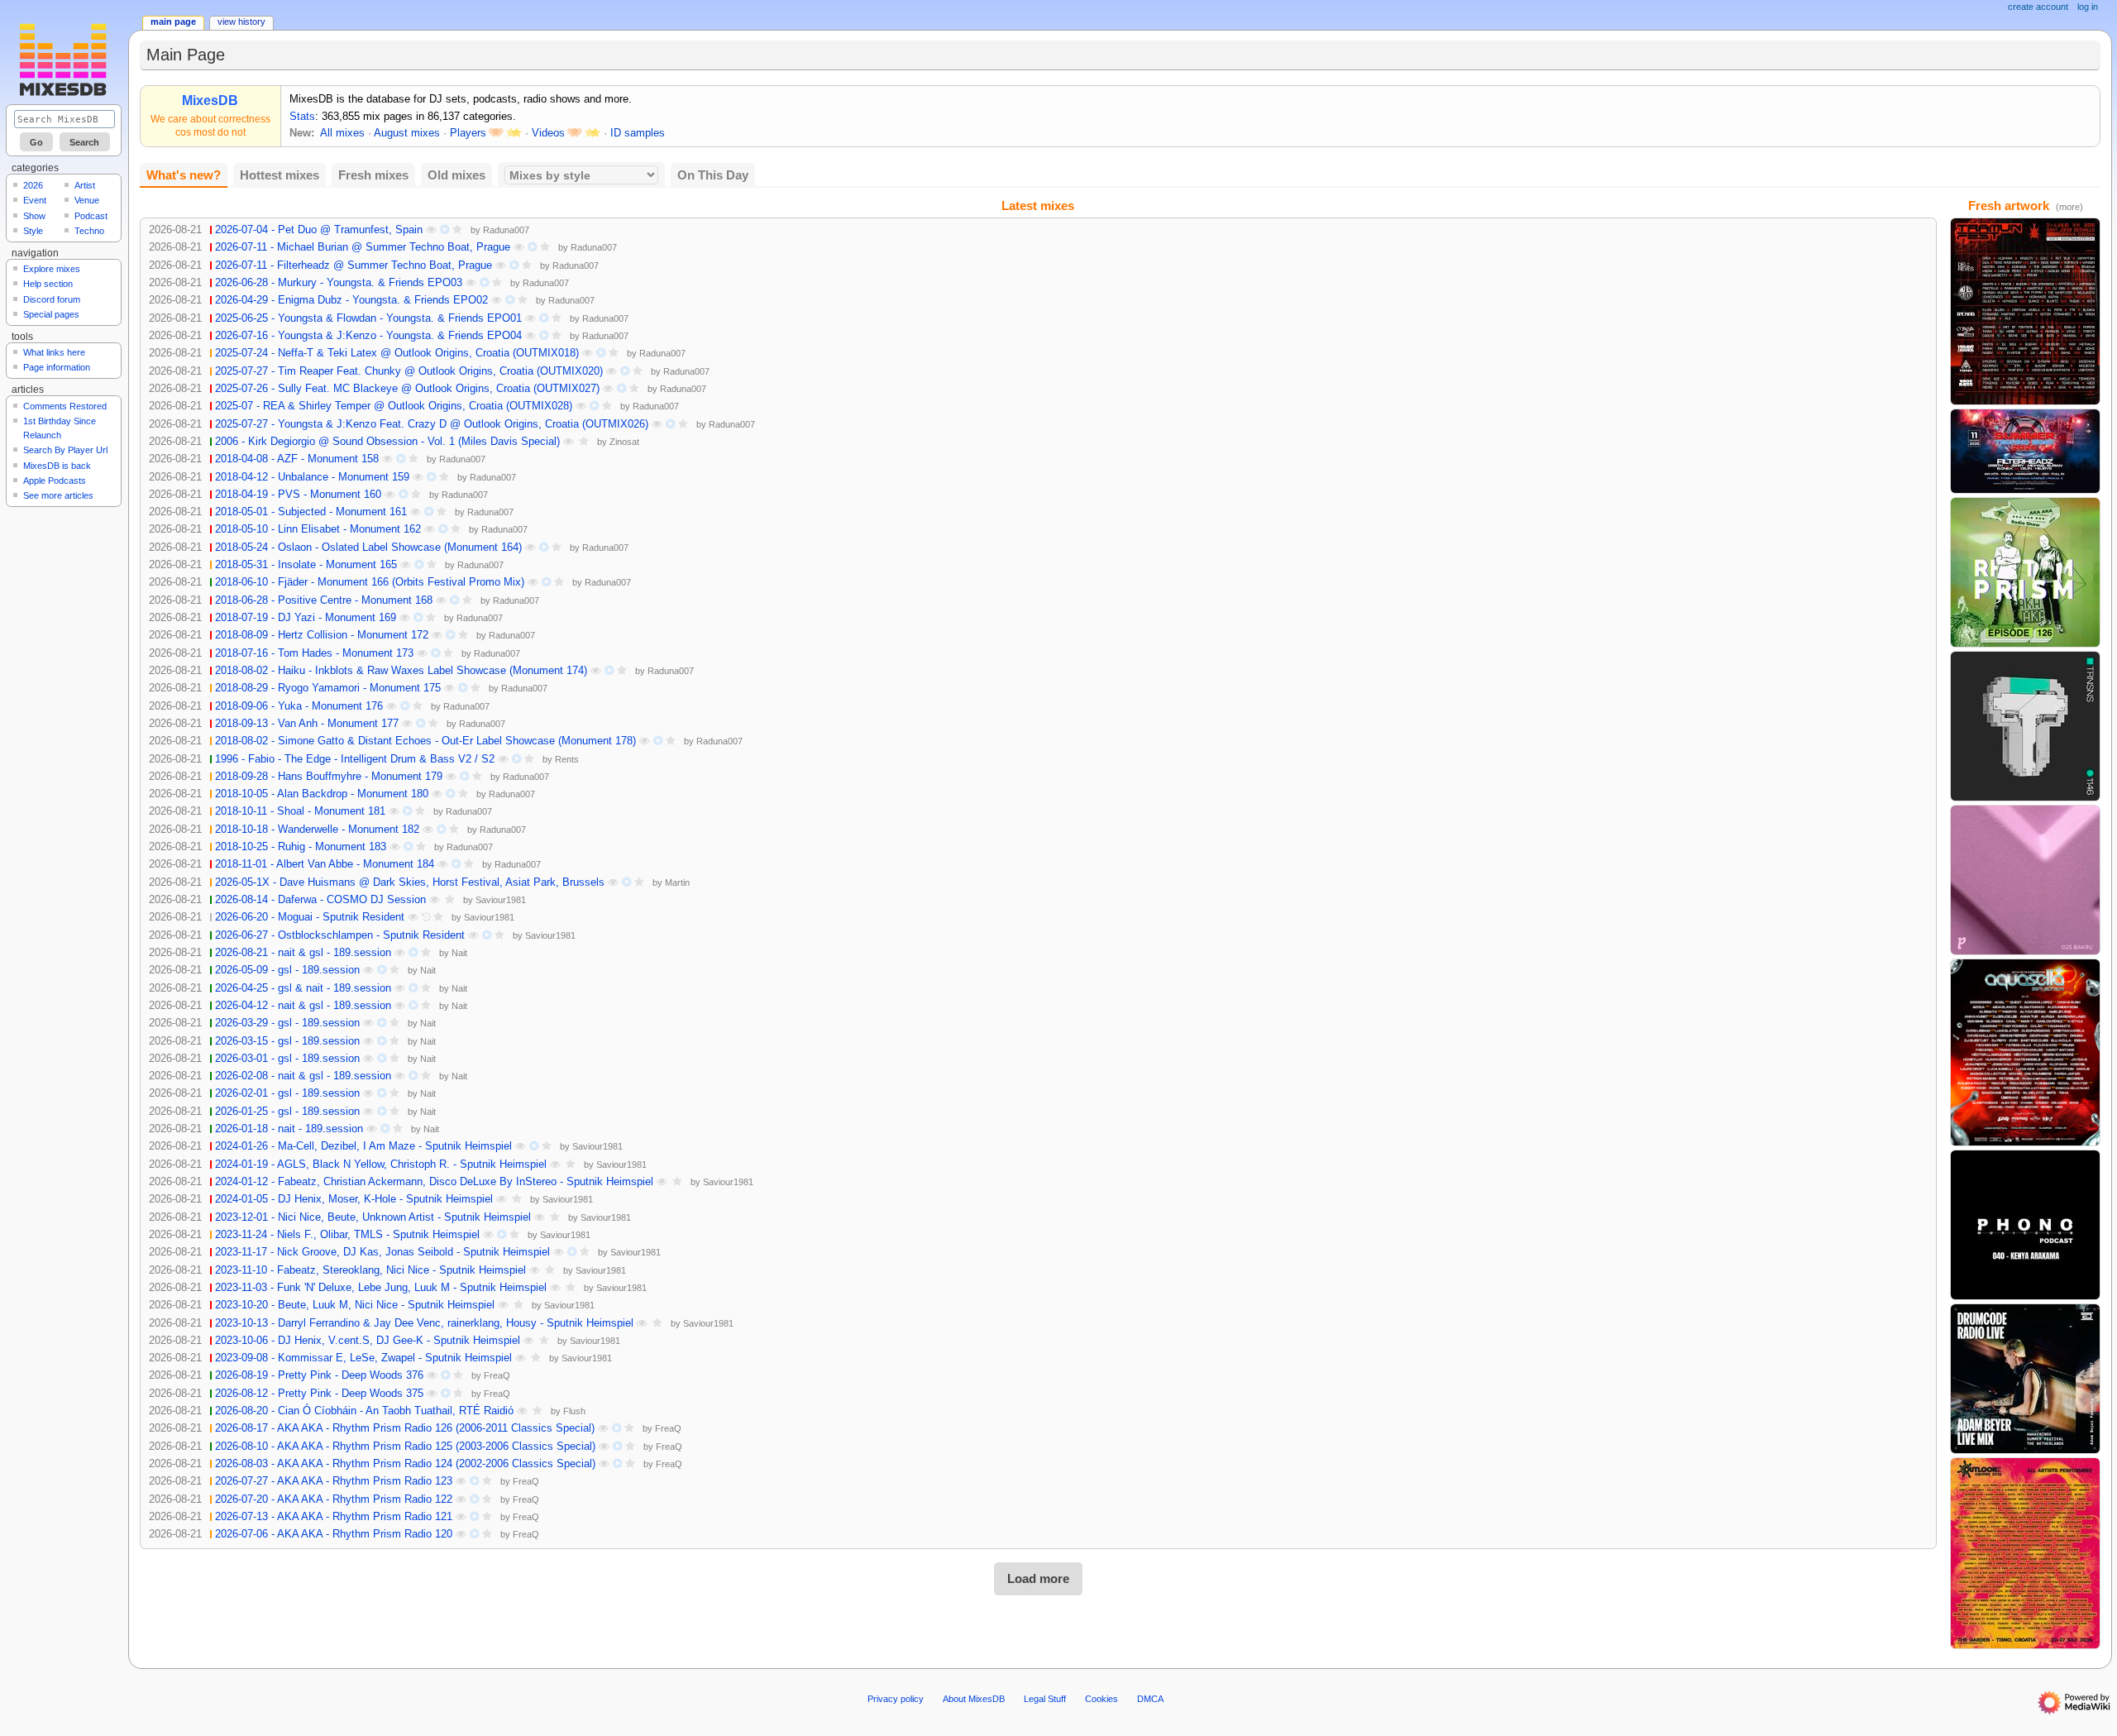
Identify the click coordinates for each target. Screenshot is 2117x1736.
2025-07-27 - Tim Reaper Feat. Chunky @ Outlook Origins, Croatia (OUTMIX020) (409, 371)
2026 (33, 185)
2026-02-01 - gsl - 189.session (287, 1093)
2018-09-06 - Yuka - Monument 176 (299, 706)
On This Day (713, 175)
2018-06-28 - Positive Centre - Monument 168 (324, 600)
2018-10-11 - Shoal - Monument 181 (300, 811)
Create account (2038, 7)
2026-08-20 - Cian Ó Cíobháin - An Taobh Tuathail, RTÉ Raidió (364, 1411)
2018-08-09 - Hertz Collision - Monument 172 (322, 635)
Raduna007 (506, 230)
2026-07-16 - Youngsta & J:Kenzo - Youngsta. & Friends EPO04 (368, 336)
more (2069, 207)
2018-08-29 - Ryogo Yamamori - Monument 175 (328, 688)
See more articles (58, 495)
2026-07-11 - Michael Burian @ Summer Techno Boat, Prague (363, 247)
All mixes (342, 133)
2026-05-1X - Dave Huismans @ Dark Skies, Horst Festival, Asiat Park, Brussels (410, 882)
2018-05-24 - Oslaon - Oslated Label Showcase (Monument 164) (368, 548)
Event (35, 200)
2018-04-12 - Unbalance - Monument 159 (312, 477)
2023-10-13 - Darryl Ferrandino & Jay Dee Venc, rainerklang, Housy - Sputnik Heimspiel (424, 1323)
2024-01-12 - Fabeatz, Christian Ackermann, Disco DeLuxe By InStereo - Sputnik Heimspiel (434, 1182)
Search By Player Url (65, 450)
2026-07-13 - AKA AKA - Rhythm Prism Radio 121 (334, 1517)
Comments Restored (65, 406)
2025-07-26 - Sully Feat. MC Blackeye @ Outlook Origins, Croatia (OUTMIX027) (407, 389)
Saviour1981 (501, 900)
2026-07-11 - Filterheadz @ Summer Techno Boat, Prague (354, 265)
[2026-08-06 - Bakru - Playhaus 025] (2025, 879)
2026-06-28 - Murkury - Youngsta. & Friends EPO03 (339, 283)
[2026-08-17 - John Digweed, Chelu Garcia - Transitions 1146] (2025, 725)
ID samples (638, 133)
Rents (567, 759)
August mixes (407, 133)
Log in (2088, 7)
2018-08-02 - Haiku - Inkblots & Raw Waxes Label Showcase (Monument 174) (401, 671)
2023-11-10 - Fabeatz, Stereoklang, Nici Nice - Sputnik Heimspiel (370, 1270)
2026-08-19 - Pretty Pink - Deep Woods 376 (319, 1375)
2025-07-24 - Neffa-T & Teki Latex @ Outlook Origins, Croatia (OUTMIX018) (397, 353)
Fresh (373, 175)
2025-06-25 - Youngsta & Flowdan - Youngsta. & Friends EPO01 (368, 318)
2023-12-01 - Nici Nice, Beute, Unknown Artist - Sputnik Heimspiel (373, 1217)
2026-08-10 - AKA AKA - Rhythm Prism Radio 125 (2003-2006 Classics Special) (405, 1447)
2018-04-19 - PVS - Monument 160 (298, 495)
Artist (85, 185)
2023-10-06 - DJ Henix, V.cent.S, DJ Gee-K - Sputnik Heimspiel (368, 1341)
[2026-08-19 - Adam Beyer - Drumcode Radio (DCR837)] (2025, 1378)
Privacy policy (896, 1699)
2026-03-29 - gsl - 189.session (287, 1023)
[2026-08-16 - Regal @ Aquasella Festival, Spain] (2025, 1052)
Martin (677, 882)
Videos (548, 133)
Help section (48, 284)
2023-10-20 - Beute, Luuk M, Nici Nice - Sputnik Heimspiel (355, 1305)
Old (456, 175)
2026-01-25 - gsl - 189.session (287, 1112)
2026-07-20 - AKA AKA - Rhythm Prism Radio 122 (334, 1499)
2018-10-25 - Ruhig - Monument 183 (301, 847)
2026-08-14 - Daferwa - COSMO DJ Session (320, 900)
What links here (54, 352)
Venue (87, 200)
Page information (57, 367)
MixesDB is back (57, 466)
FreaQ (497, 1375)
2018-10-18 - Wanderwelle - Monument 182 (317, 830)
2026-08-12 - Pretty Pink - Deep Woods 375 (319, 1394)
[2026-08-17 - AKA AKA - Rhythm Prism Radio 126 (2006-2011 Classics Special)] (2025, 571)
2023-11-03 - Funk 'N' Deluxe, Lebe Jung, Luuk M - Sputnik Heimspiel (381, 1288)
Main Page (173, 22)
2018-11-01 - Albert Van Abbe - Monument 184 (325, 864)
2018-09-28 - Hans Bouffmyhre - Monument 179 (329, 777)
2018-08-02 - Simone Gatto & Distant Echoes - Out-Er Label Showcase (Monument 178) (425, 741)
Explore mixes (52, 269)
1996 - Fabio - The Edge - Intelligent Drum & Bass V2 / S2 (355, 759)
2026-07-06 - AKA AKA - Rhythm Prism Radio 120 (334, 1534)
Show (34, 216)
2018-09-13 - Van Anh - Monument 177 (307, 724)
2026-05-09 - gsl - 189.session (287, 970)
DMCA (1150, 1699)
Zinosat (624, 442)
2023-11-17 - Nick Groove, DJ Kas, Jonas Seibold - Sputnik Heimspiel (382, 1252)
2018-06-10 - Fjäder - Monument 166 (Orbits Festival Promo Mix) (370, 582)
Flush (574, 1411)
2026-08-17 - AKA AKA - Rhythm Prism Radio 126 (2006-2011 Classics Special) (405, 1428)
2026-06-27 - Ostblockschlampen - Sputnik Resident (340, 935)
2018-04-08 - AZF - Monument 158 (297, 459)
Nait (459, 953)
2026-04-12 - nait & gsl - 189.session (303, 1006)
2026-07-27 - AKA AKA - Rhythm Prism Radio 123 (334, 1481)
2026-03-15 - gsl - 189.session (287, 1041)
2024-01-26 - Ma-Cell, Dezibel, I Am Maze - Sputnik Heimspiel (363, 1146)
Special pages (51, 314)
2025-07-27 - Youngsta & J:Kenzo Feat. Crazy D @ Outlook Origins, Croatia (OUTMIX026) (432, 424)
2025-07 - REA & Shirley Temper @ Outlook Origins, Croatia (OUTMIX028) (394, 406)
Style (33, 231)
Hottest (280, 175)
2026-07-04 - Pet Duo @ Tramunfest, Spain (319, 230)
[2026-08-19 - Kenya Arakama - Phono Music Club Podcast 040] (2025, 1224)
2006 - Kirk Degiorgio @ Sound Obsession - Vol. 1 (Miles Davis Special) (387, 442)
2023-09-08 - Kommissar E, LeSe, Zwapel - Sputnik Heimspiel (363, 1358)
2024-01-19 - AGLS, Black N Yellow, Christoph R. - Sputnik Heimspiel (381, 1165)
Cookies (1102, 1699)
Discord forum (52, 299)
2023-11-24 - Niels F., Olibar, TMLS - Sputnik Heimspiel (347, 1235)
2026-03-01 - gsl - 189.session (287, 1059)
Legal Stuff (1045, 1699)
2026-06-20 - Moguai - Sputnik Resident (310, 917)
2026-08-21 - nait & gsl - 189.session (303, 953)
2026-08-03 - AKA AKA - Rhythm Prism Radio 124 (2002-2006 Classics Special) (405, 1464)
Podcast (91, 216)
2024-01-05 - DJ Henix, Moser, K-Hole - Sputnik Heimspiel (354, 1199)
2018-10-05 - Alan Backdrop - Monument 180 (322, 794)
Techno (89, 231)
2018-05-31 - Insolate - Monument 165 (306, 565)
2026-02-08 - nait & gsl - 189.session (303, 1076)
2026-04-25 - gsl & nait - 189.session (303, 988)
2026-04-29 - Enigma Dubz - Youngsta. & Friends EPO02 (351, 300)
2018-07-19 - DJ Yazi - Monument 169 (306, 618)
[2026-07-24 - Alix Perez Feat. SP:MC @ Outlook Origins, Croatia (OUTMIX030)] (2025, 1552)
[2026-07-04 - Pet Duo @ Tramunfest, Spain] (2025, 311)
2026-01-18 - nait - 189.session (289, 1129)
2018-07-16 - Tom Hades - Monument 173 (314, 653)
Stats (302, 117)
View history (241, 22)
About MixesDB (974, 1699)
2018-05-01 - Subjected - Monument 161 (311, 512)
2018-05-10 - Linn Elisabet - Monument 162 (318, 529)
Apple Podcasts (55, 481)
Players (468, 133)
